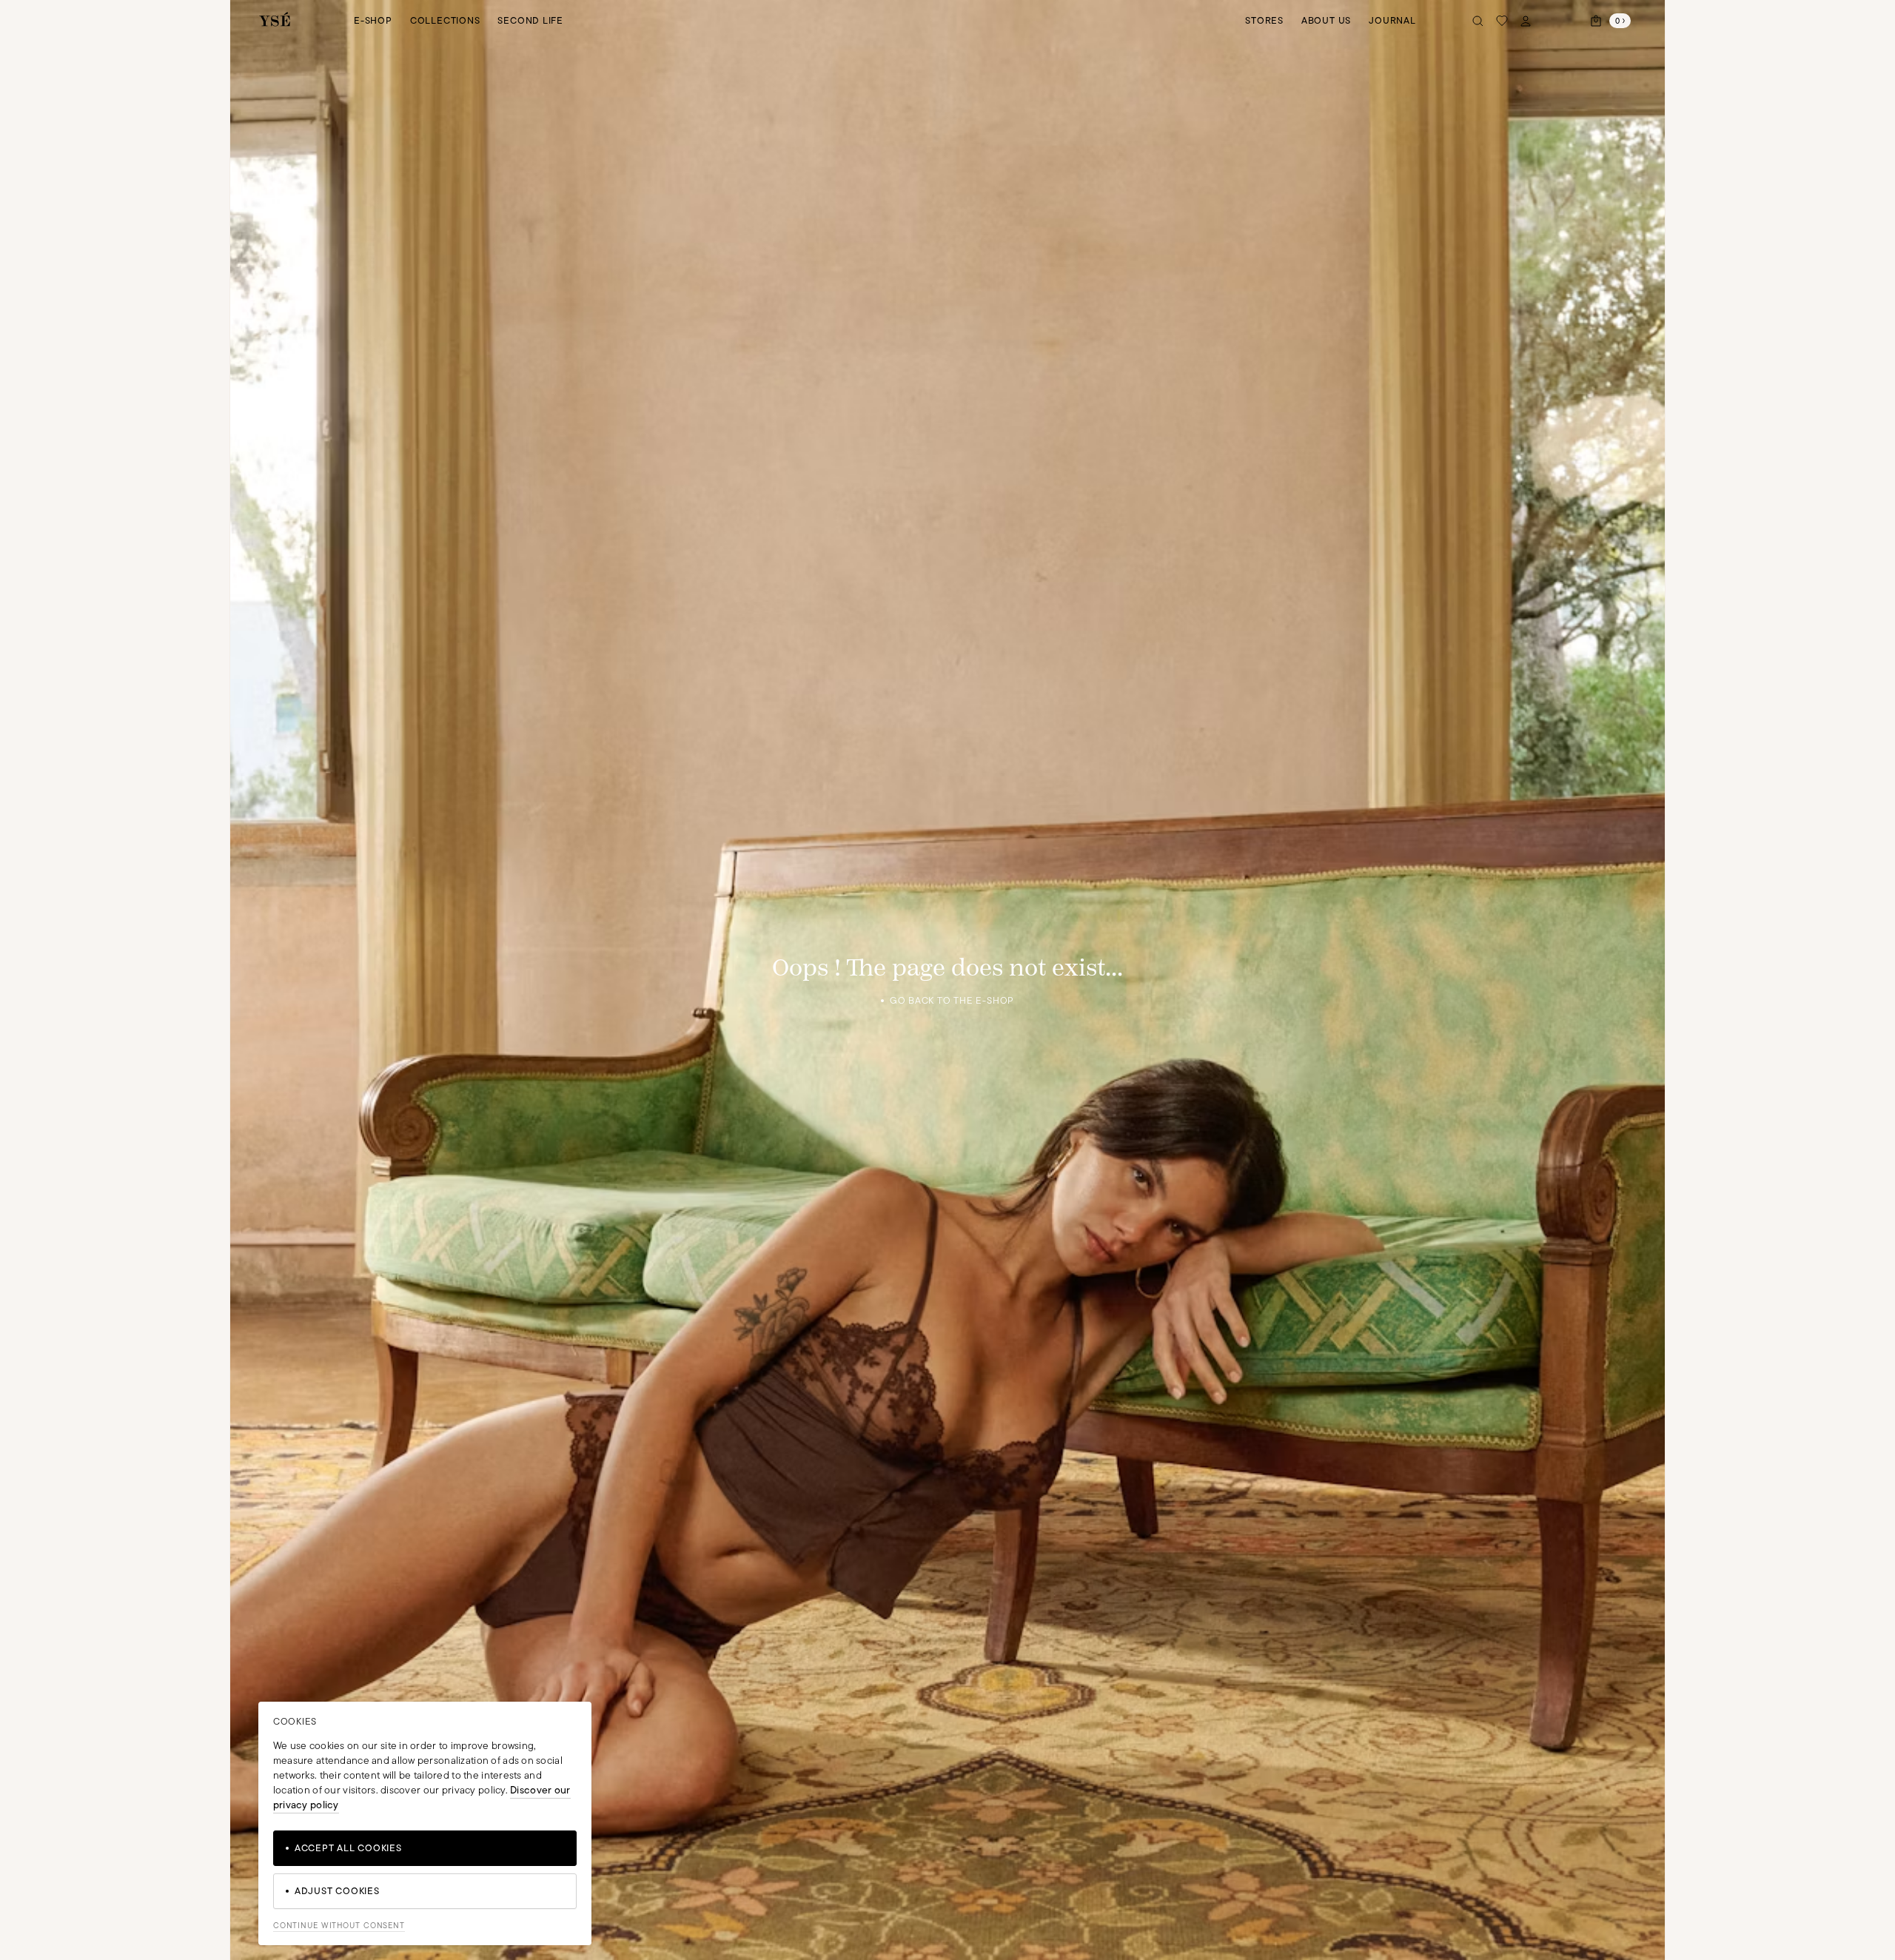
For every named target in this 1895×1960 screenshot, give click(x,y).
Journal (1392, 20)
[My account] (1526, 21)
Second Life (530, 20)
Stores (1264, 20)
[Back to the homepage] (275, 20)
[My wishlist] (1502, 21)
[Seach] (1478, 21)
